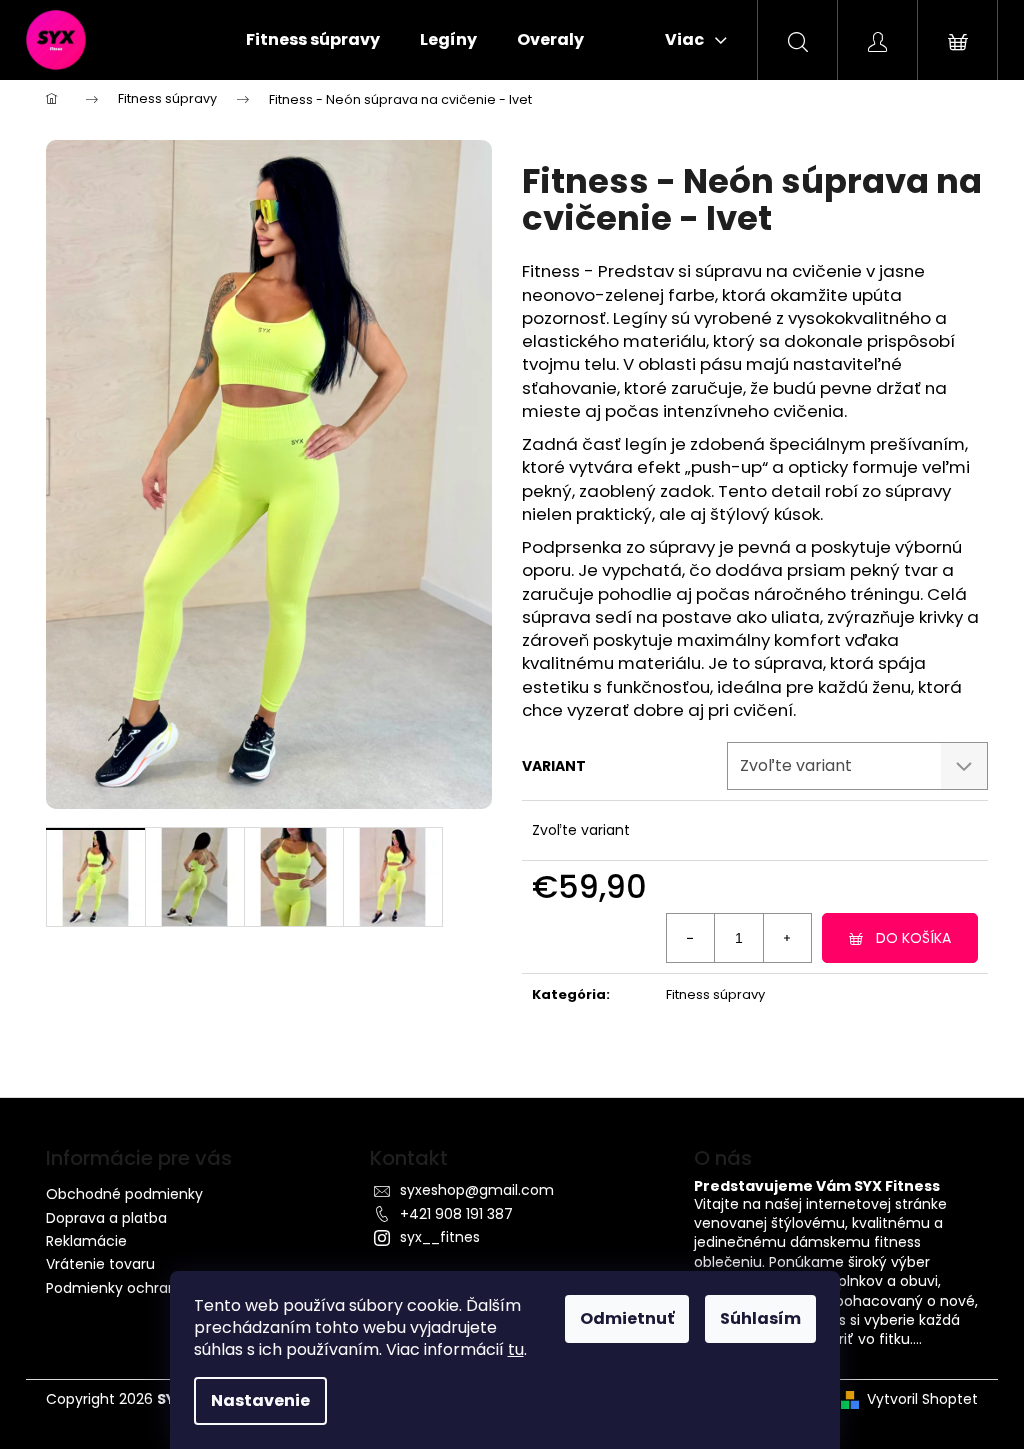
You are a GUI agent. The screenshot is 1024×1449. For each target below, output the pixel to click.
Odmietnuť (627, 1318)
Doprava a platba (106, 1218)
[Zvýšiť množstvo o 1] (787, 938)
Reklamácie (86, 1241)
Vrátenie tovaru (100, 1264)
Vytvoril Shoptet (922, 1399)
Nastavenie (260, 1400)
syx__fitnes (440, 1237)
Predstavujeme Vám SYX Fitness (817, 1186)
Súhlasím (760, 1318)
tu (516, 1349)
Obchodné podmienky (124, 1194)
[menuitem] (313, 40)
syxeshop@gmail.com (477, 1190)
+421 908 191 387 (456, 1214)
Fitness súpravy (715, 994)
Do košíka (913, 938)
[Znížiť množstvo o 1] (691, 938)
